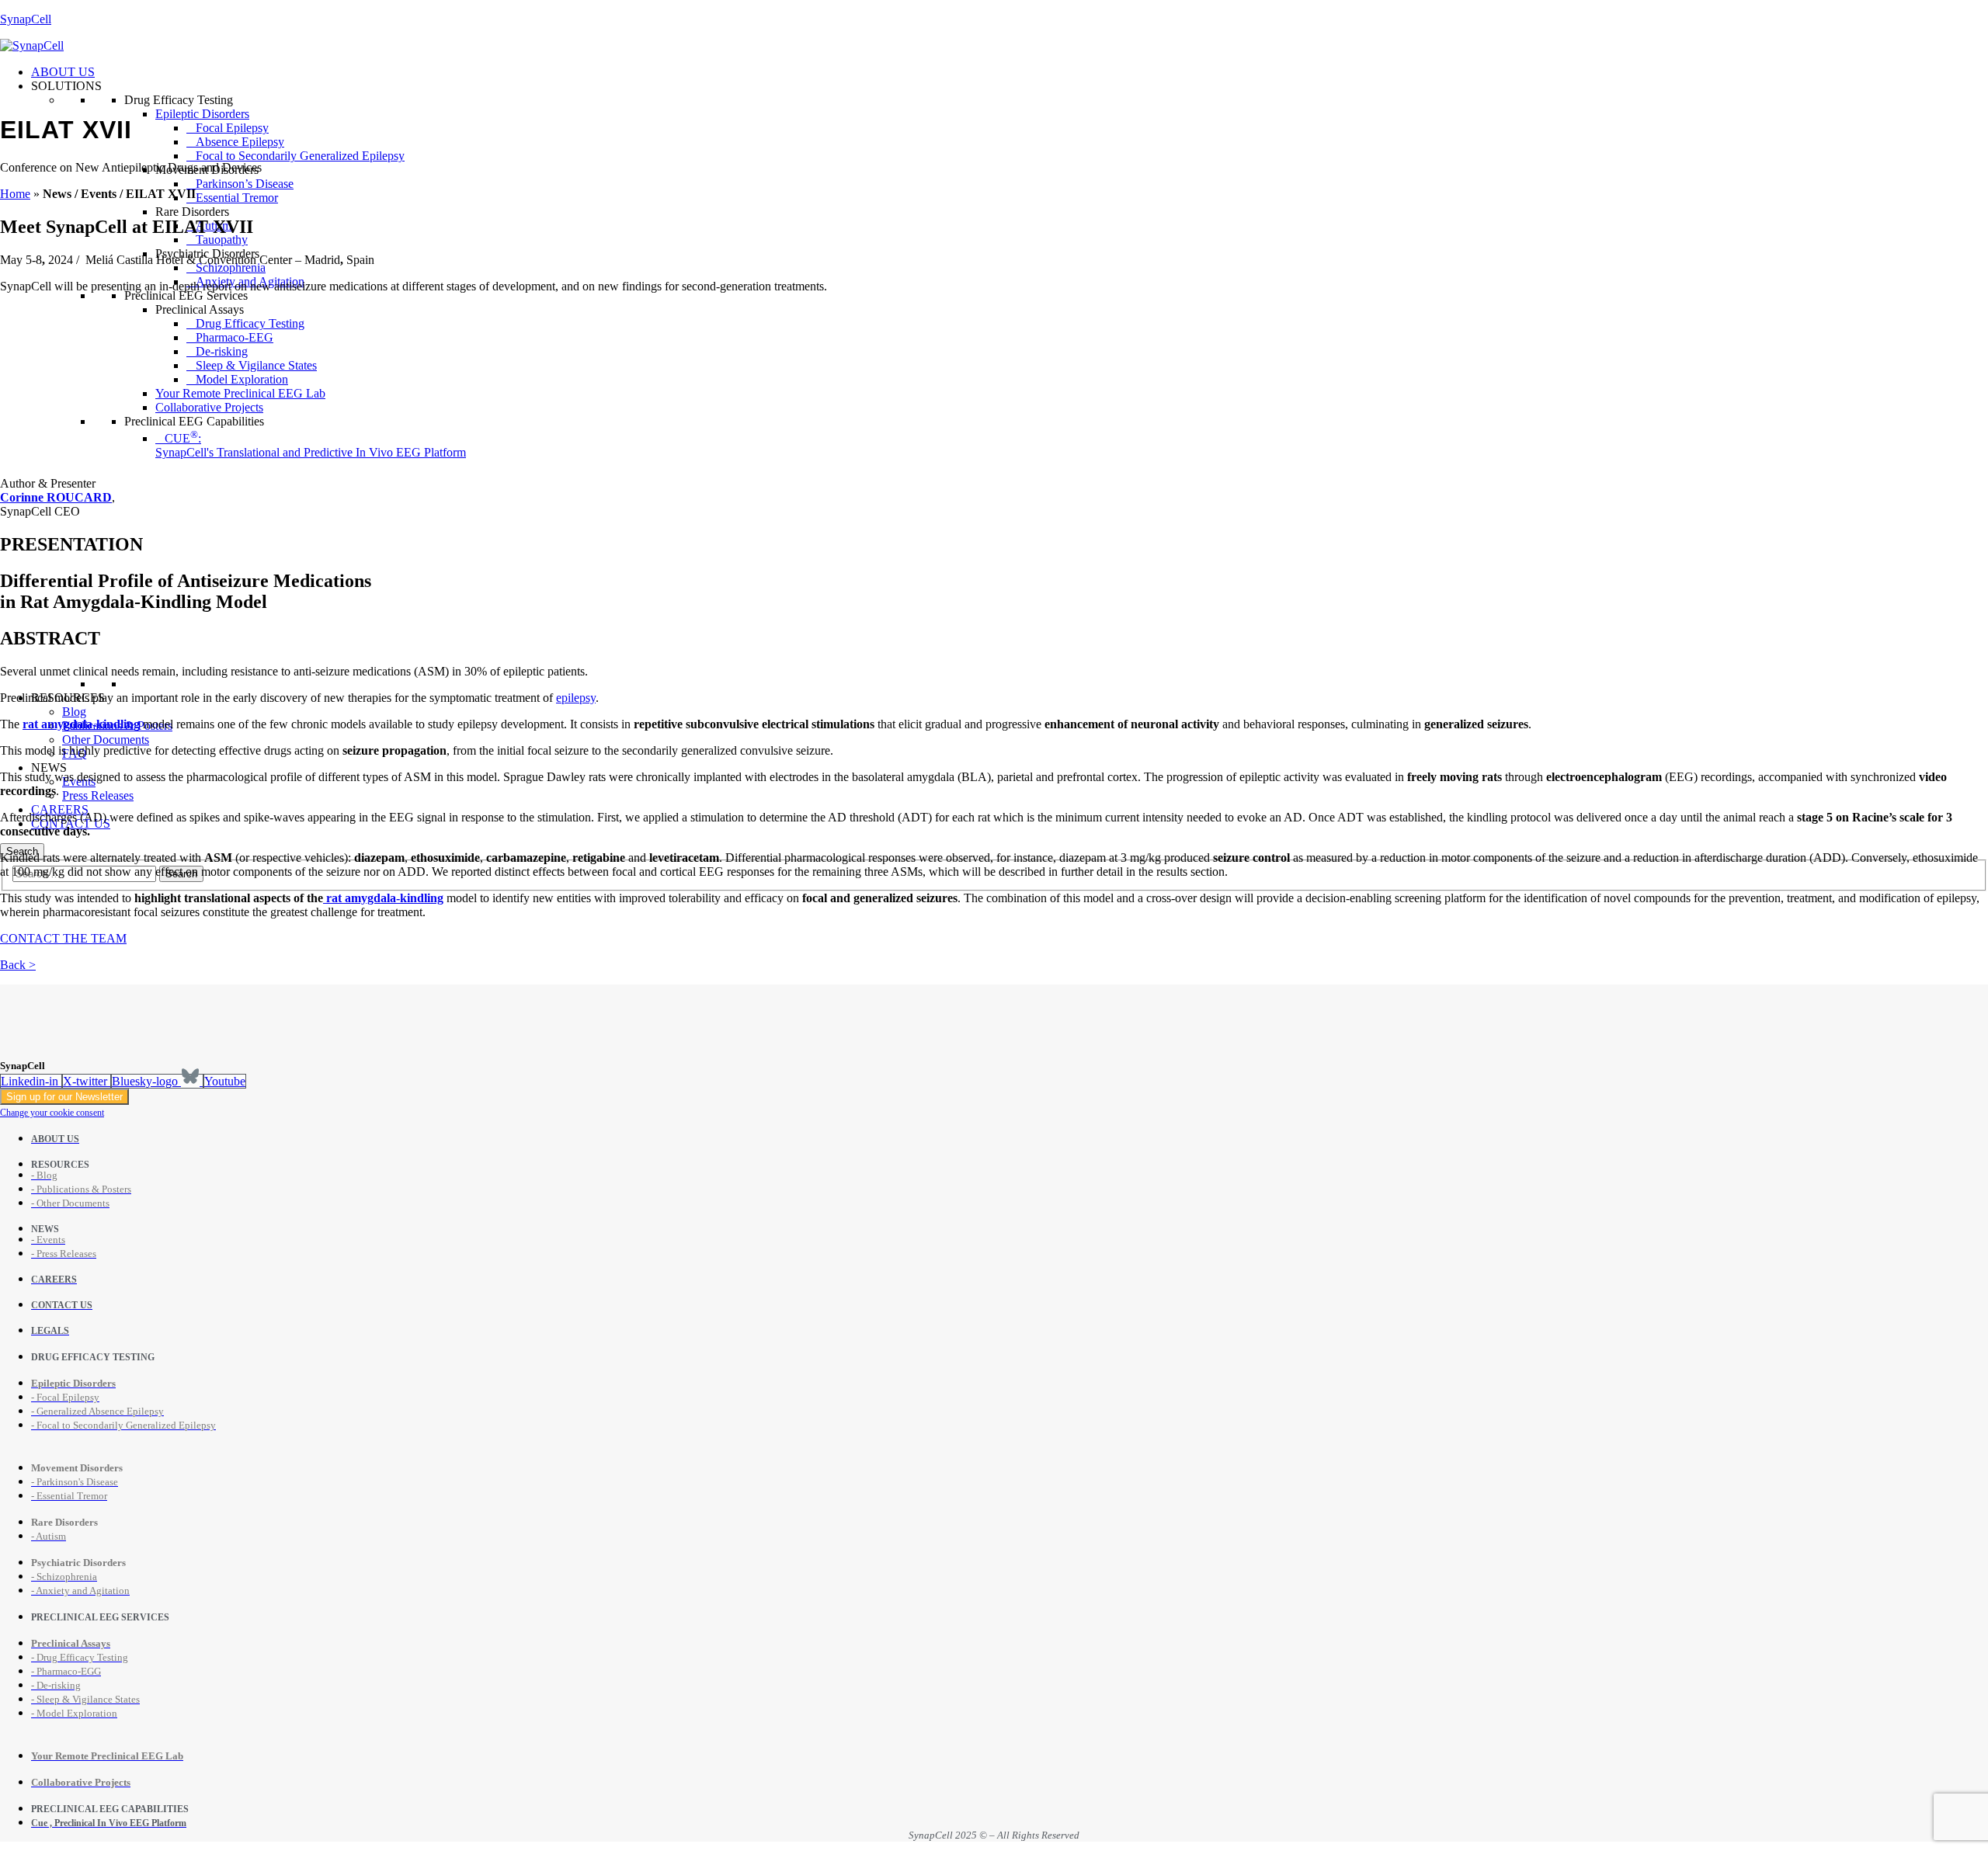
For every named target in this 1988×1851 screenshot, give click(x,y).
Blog (74, 712)
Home (15, 194)
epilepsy (576, 698)
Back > (18, 965)
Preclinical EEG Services (186, 295)
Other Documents (106, 740)
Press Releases (98, 795)
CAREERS (60, 809)
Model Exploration (242, 379)
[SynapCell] (32, 45)
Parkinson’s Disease (245, 184)
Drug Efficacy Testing (179, 100)
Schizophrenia (231, 267)
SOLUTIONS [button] (66, 86)
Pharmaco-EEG (235, 337)
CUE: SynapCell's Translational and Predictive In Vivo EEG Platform (311, 445)
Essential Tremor (237, 198)
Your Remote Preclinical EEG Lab (240, 393)
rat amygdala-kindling (383, 898)
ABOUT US (63, 72)
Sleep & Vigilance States (256, 365)
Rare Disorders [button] (192, 212)
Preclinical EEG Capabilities (194, 421)
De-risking (222, 351)
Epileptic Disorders (202, 114)
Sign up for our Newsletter (64, 1097)
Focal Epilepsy (232, 128)
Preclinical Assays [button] (200, 309)
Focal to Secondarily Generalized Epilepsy (300, 156)
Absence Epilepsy (240, 142)
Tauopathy (222, 240)
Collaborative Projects (209, 407)
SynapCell (26, 19)
